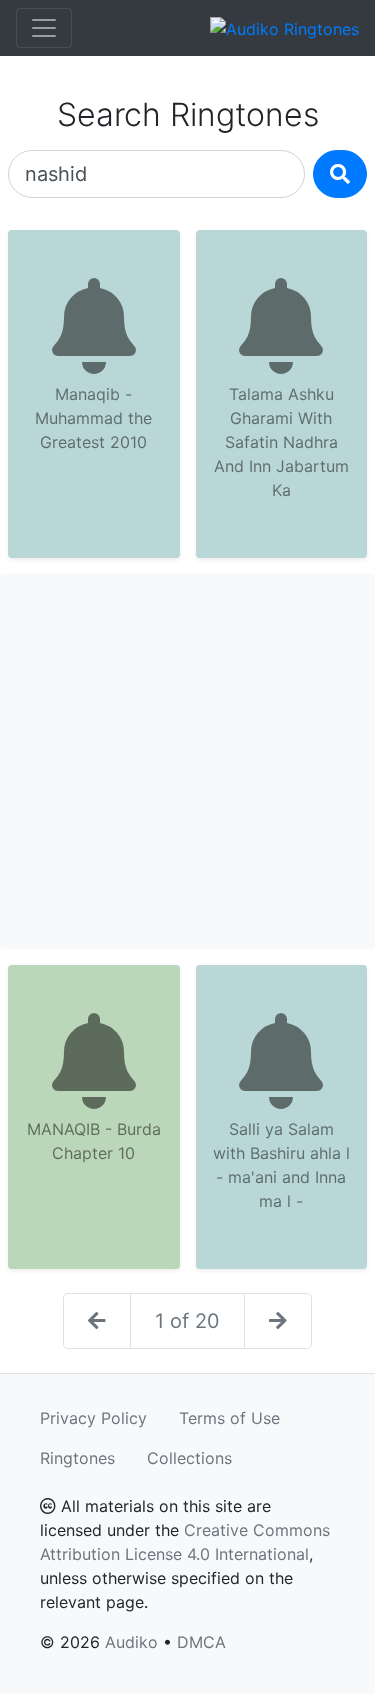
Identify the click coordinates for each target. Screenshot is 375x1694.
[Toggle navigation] (44, 28)
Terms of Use (229, 1418)
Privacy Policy (93, 1418)
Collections (189, 1458)
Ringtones (77, 1458)
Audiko (131, 1642)
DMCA (201, 1642)
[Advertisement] (187, 761)
